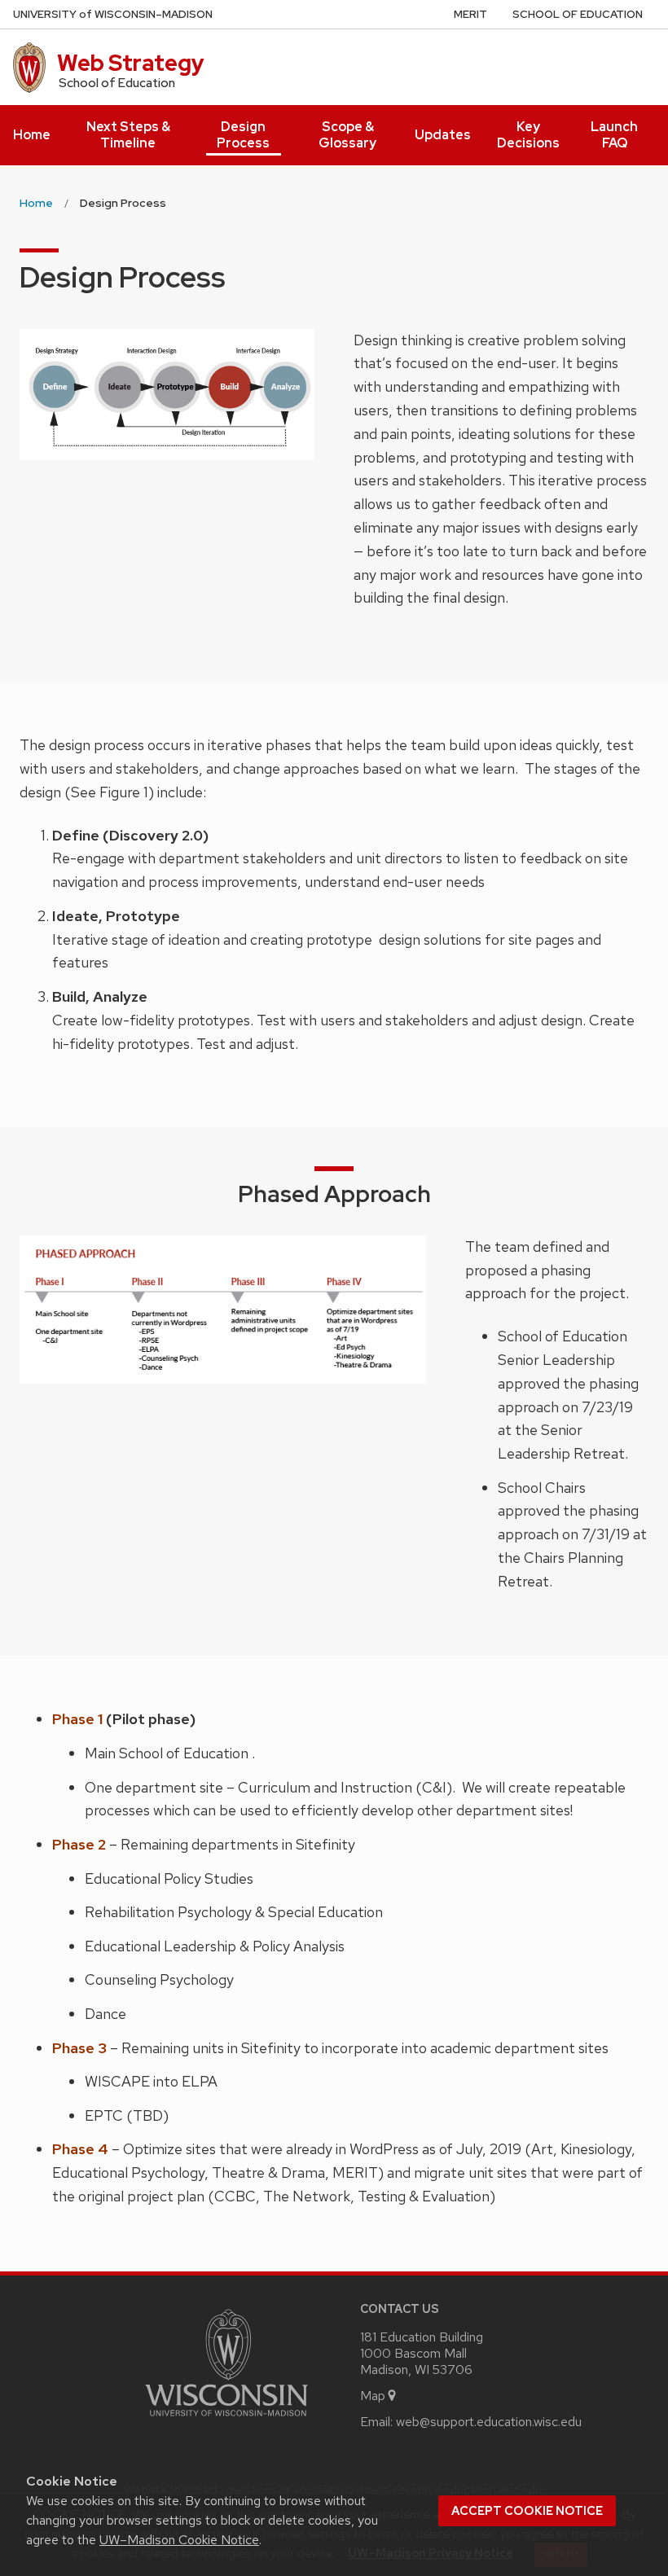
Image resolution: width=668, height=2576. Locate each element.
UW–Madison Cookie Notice (179, 2540)
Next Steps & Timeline (128, 135)
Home (32, 135)
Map (373, 2396)
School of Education (578, 14)
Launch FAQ (614, 135)
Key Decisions (528, 135)
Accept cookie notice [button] (527, 2511)
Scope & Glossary (347, 135)
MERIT (470, 14)
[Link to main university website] (226, 2419)
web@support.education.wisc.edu (489, 2422)
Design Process (243, 135)
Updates (443, 135)
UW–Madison (113, 14)
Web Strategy (131, 63)
